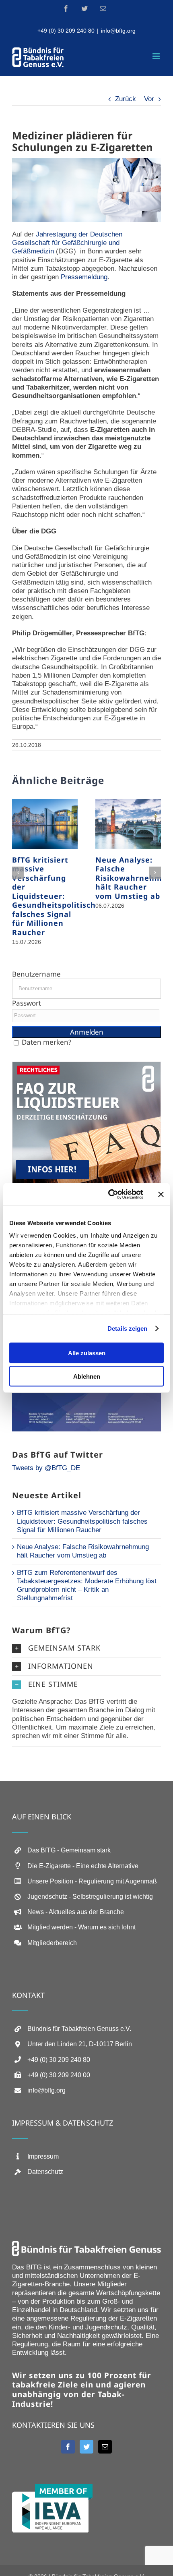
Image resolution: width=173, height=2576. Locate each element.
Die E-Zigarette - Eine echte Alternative (83, 1866)
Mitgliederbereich (52, 1943)
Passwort (27, 1003)
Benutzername (36, 974)
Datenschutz (45, 2172)
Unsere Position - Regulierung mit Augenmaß (92, 1881)
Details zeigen (127, 1328)
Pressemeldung (84, 277)
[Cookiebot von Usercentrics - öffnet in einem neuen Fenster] (109, 1195)
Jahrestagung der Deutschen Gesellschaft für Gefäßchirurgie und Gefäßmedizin (67, 243)
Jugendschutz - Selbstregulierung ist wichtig (90, 1897)
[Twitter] (86, 2447)
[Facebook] (68, 2447)
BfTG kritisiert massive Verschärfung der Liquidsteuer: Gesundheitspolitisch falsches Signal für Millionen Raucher (54, 896)
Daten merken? (46, 1042)
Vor (149, 99)
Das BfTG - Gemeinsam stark (69, 1850)
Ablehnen (87, 1376)
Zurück (126, 99)
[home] (86, 2245)
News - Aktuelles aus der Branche (76, 1912)
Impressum (43, 2156)
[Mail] (105, 2447)
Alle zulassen (87, 1353)
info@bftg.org (118, 31)
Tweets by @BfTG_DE (46, 1468)
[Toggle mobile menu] (157, 56)
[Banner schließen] (161, 1194)
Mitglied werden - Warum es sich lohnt (81, 1927)
